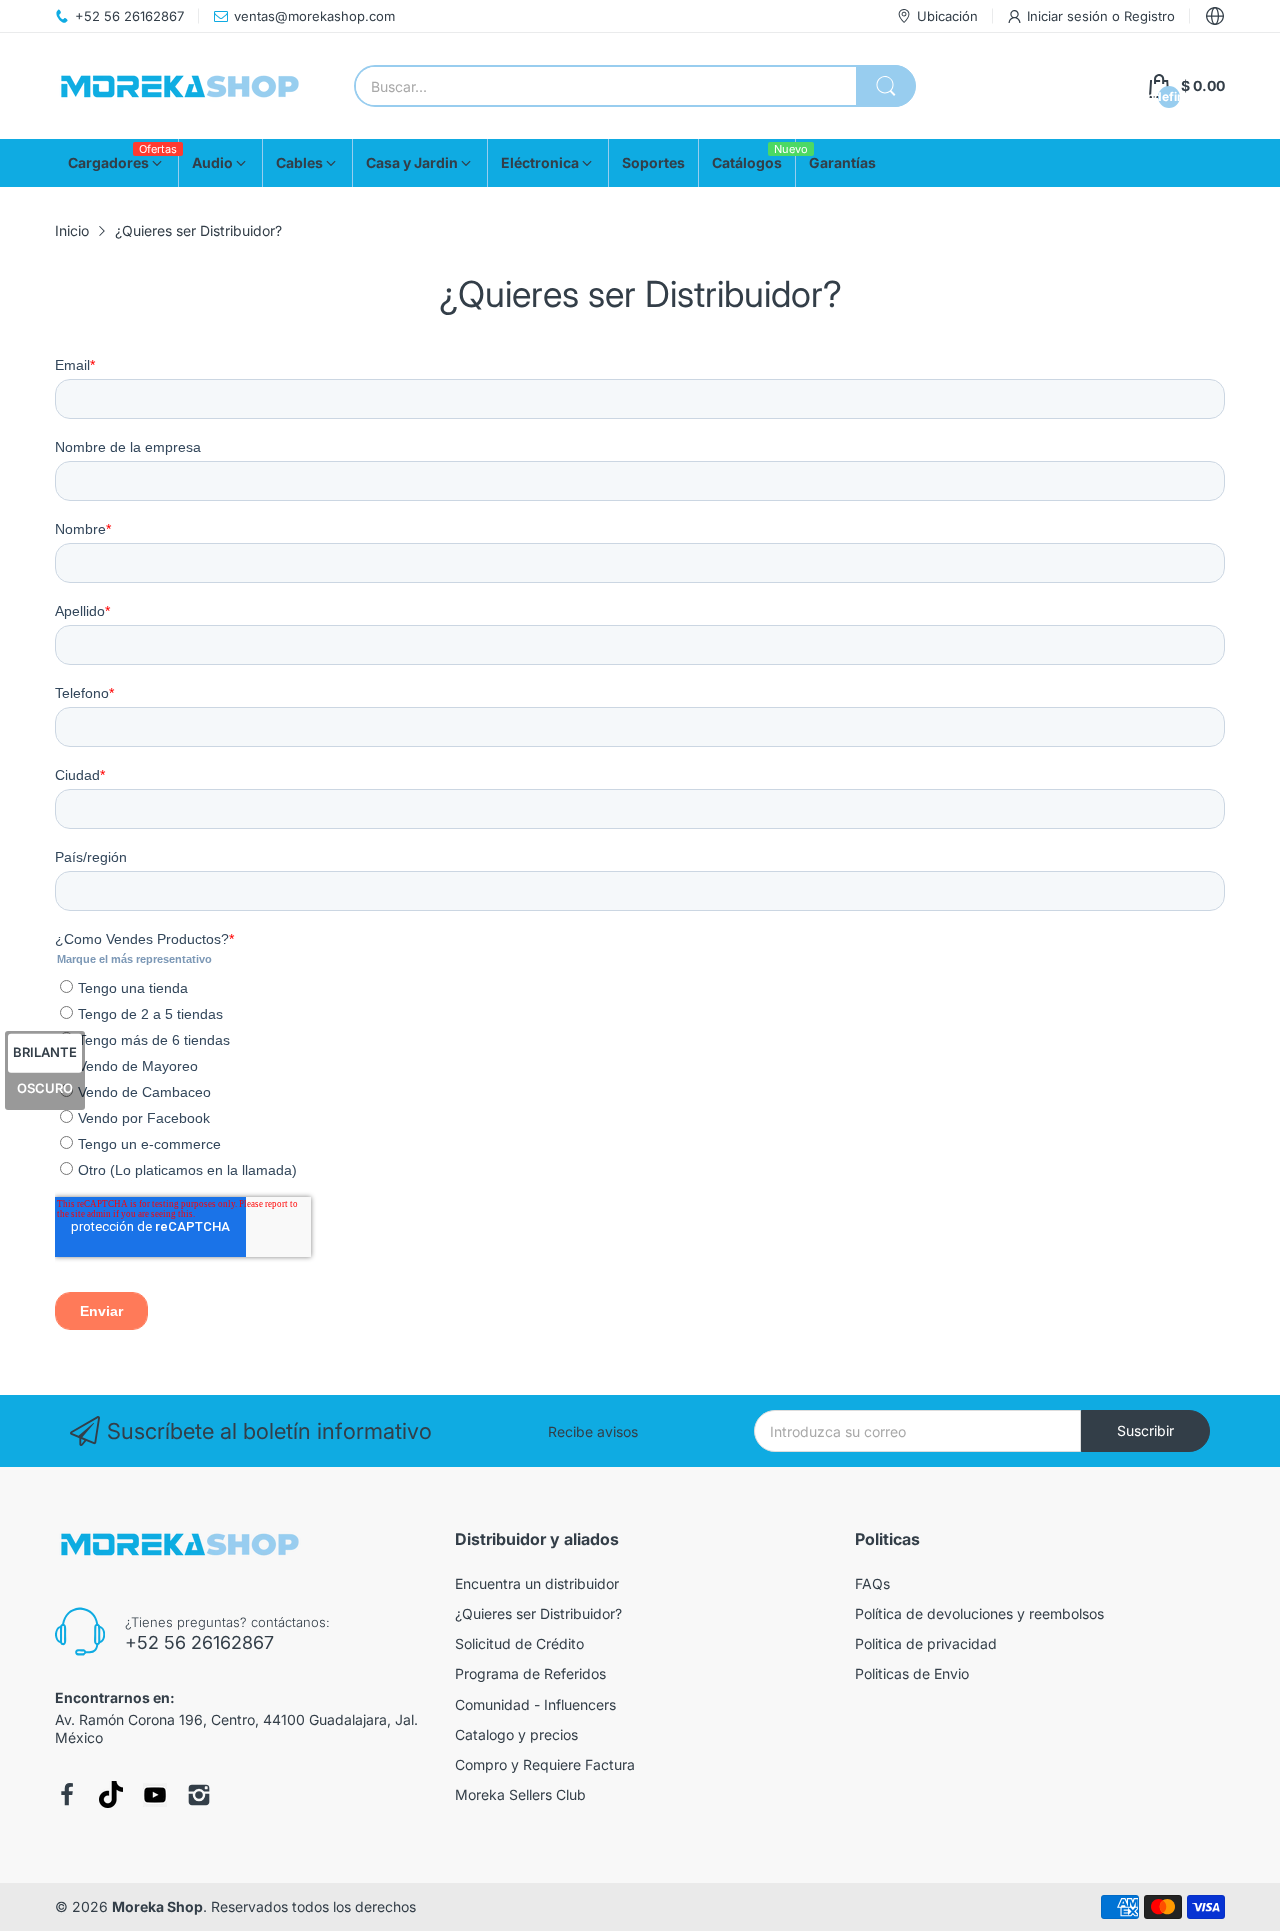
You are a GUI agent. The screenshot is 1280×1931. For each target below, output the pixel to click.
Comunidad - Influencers (535, 1704)
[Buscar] (886, 86)
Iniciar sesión (1069, 16)
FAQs (872, 1583)
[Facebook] (67, 1795)
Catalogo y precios (516, 1734)
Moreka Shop (157, 1906)
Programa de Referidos (530, 1673)
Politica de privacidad (926, 1643)
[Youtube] (155, 1795)
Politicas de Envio (912, 1673)
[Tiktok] (111, 1794)
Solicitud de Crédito (519, 1643)
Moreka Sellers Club (520, 1794)
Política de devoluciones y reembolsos (979, 1613)
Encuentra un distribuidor (537, 1583)
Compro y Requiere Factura (545, 1764)
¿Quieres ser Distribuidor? (538, 1613)
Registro (1149, 16)
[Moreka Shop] (180, 86)
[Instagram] (199, 1795)
